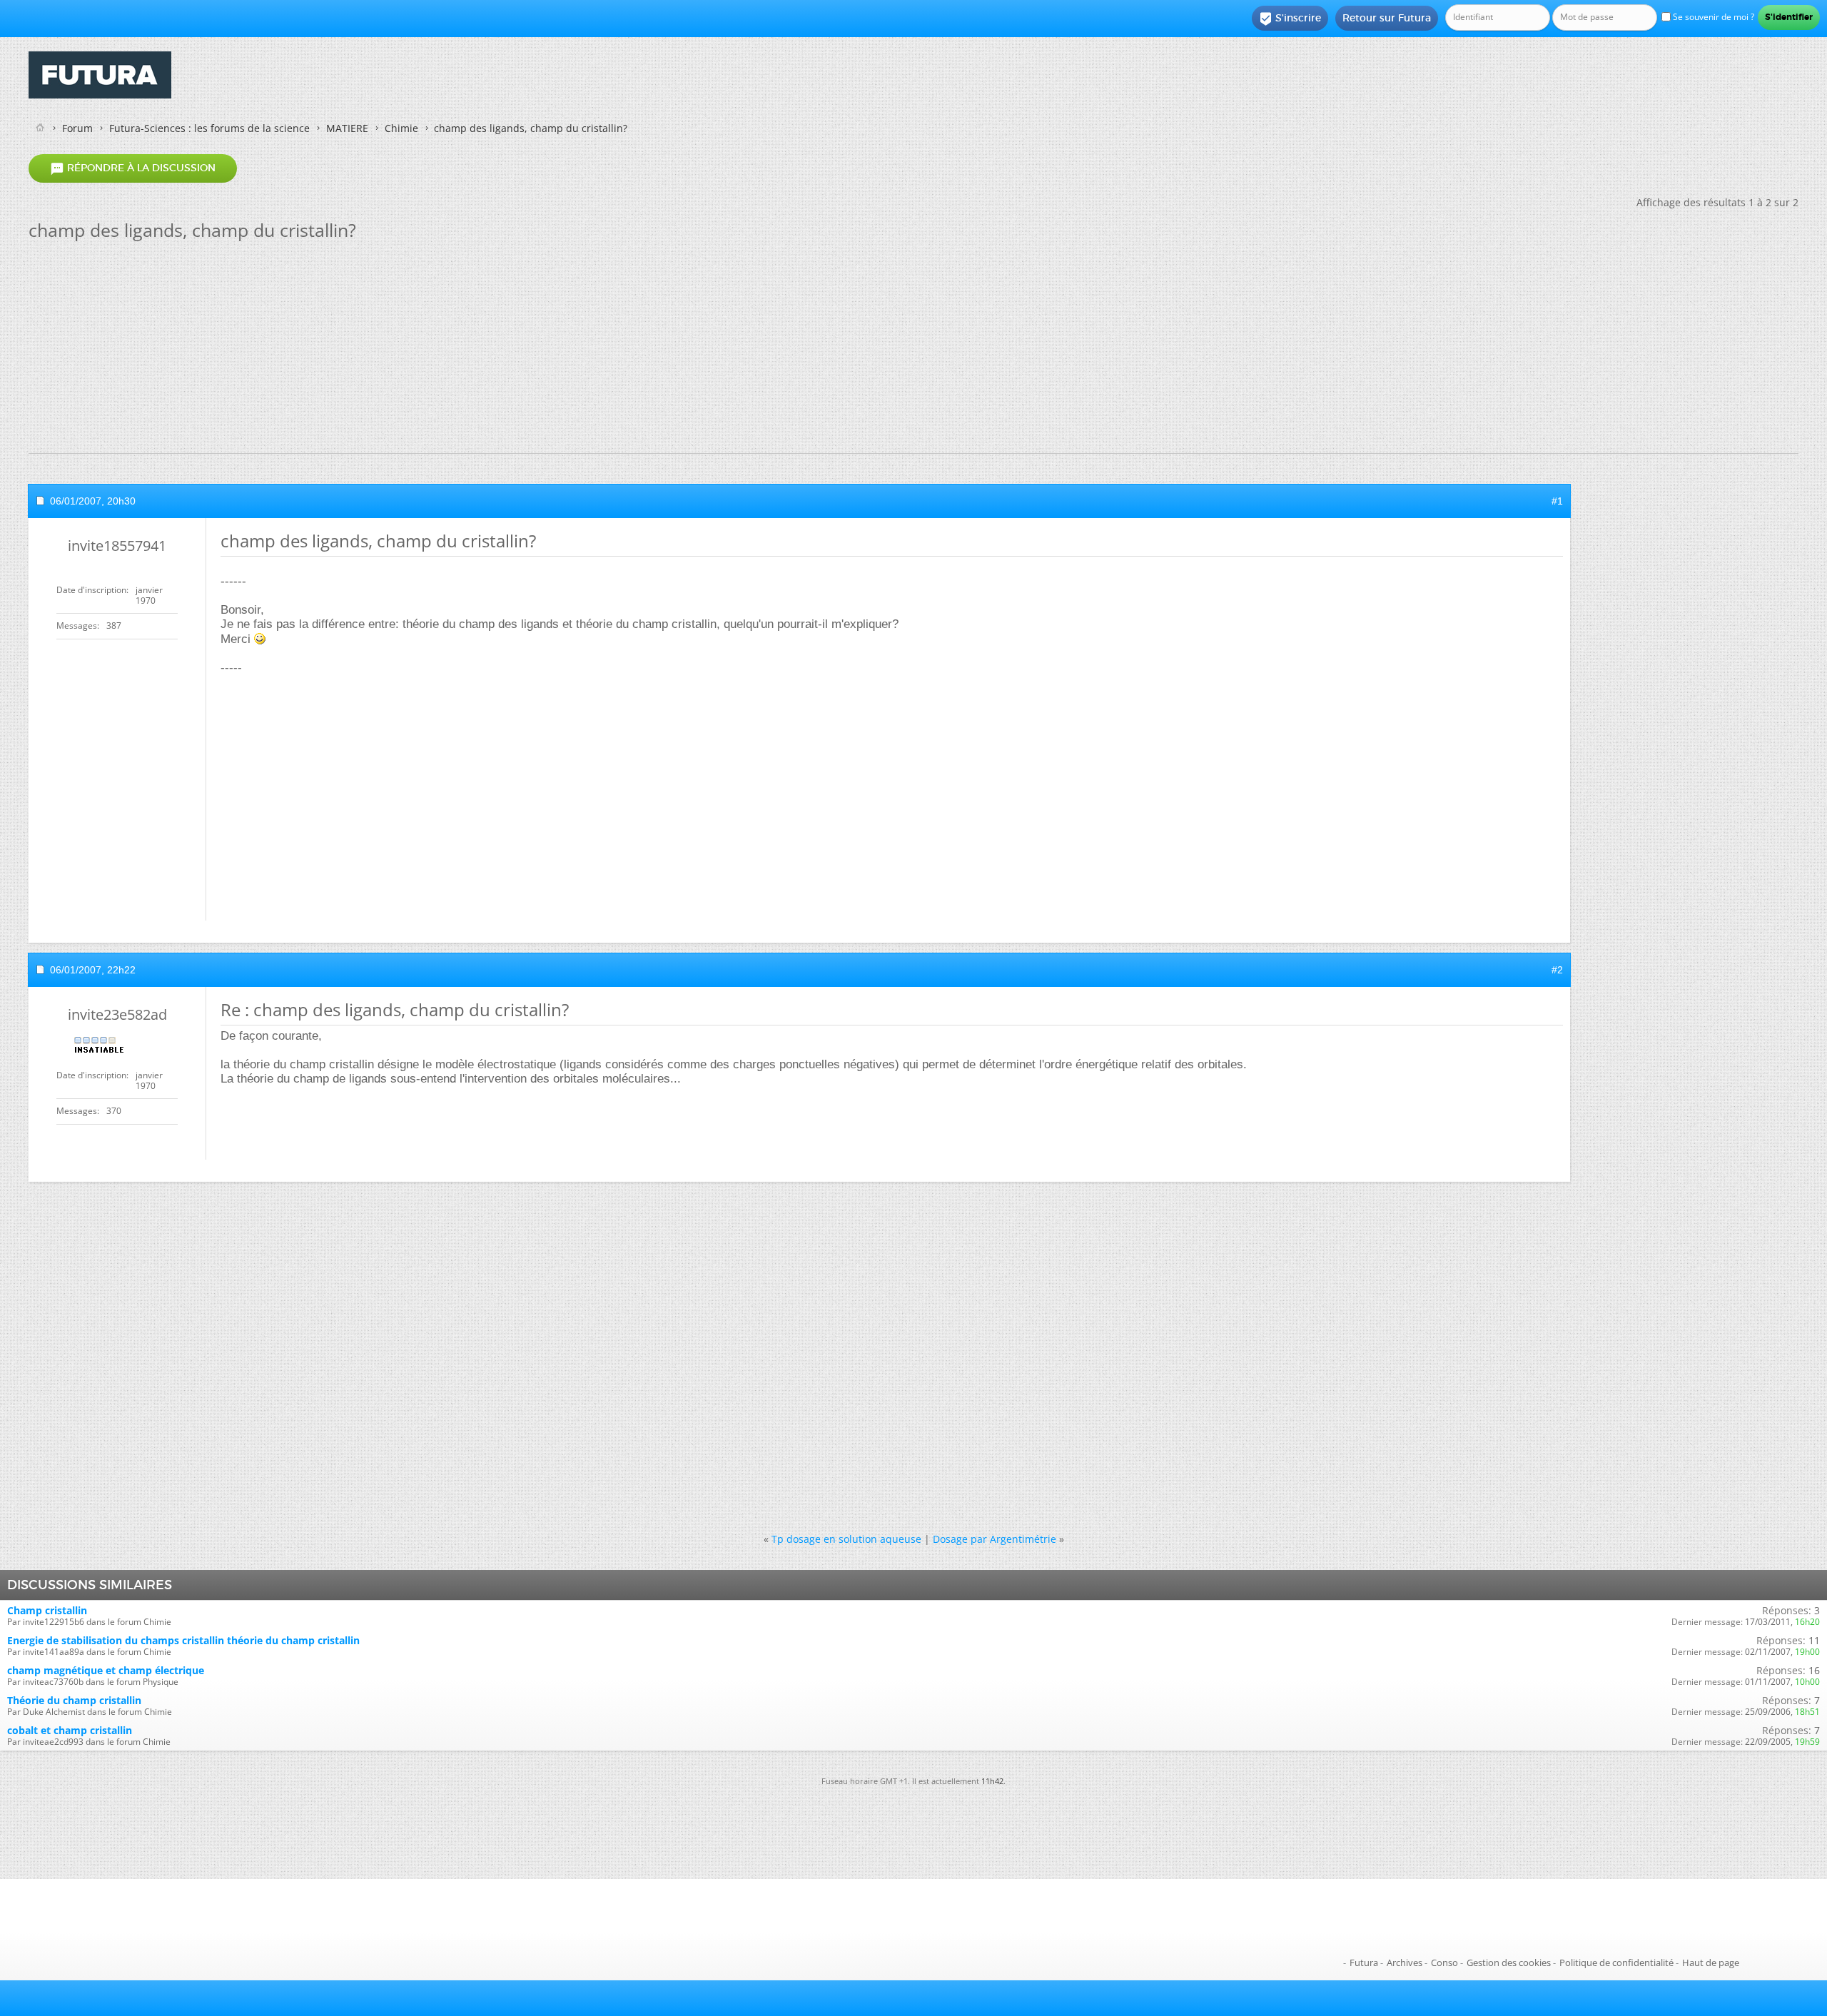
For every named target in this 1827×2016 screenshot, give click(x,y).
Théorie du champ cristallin (74, 1700)
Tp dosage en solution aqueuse (846, 1539)
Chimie (401, 128)
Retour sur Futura (1387, 18)
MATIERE (347, 128)
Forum (77, 128)
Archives (1405, 1962)
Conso (1444, 1962)
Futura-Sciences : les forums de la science (209, 128)
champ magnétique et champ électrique (106, 1670)
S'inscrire (1290, 19)
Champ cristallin (47, 1610)
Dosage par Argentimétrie (995, 1539)
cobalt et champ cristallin (70, 1730)
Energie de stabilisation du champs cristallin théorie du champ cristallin (183, 1640)
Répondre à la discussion (133, 168)
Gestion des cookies (1509, 1962)
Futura (1364, 1962)
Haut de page (1711, 1962)
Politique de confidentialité (1616, 1962)
